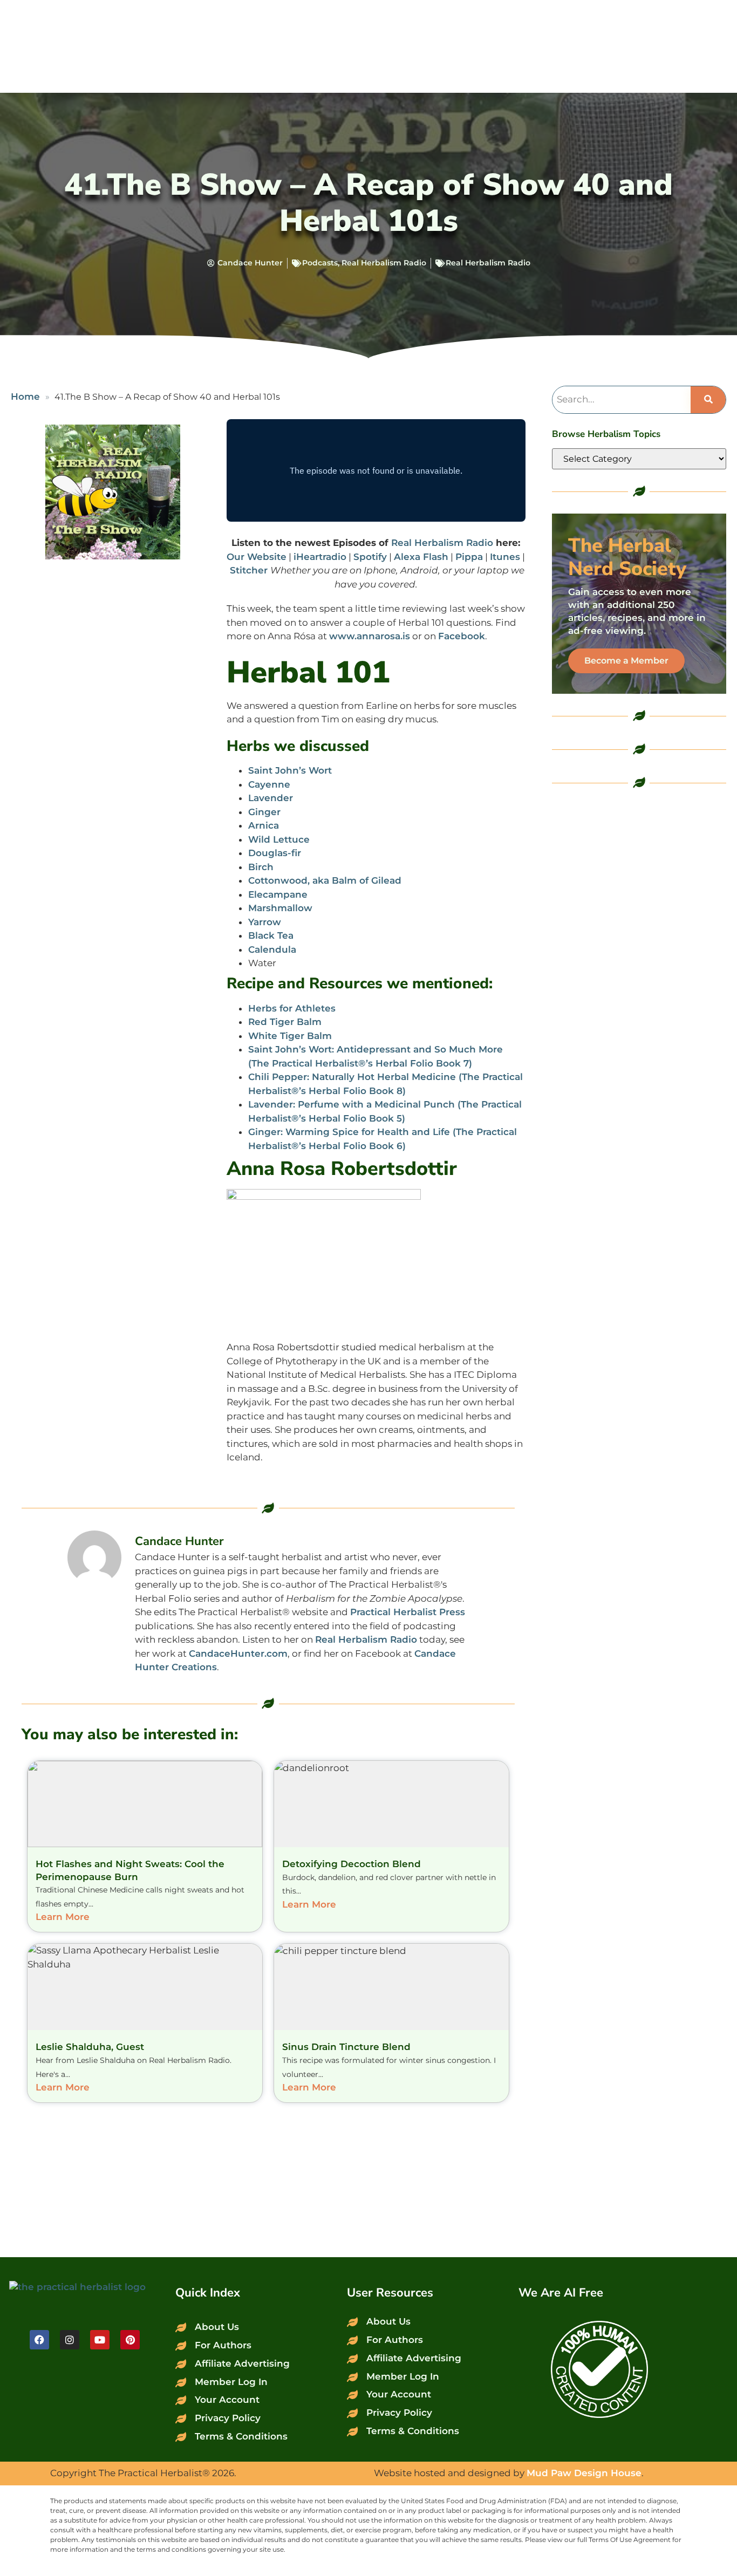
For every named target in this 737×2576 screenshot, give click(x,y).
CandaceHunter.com (238, 1653)
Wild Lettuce (279, 839)
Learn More (63, 1917)
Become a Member (626, 661)
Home (25, 397)
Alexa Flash (421, 557)
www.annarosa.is (370, 636)
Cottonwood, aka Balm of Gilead (325, 880)
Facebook (462, 636)
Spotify (370, 557)
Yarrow (265, 922)
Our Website (257, 557)
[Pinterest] (130, 2340)
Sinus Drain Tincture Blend (346, 2047)
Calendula (272, 949)
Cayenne (269, 784)
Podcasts (320, 263)
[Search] (708, 400)
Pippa (469, 557)
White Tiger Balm (290, 1036)
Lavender (271, 798)
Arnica (264, 825)
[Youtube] (100, 2340)
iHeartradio (320, 557)
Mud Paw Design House (584, 2473)
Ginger (264, 812)
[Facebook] (39, 2340)
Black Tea (271, 935)
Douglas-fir (275, 853)
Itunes (505, 557)
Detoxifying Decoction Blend (352, 1864)
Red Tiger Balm (285, 1022)
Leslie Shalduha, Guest (90, 2047)
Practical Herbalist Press (408, 1612)
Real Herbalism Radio (384, 263)
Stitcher (250, 570)
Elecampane (278, 894)
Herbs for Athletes (292, 1008)
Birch (261, 867)
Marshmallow (280, 908)
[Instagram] (70, 2340)
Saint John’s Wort (290, 770)
